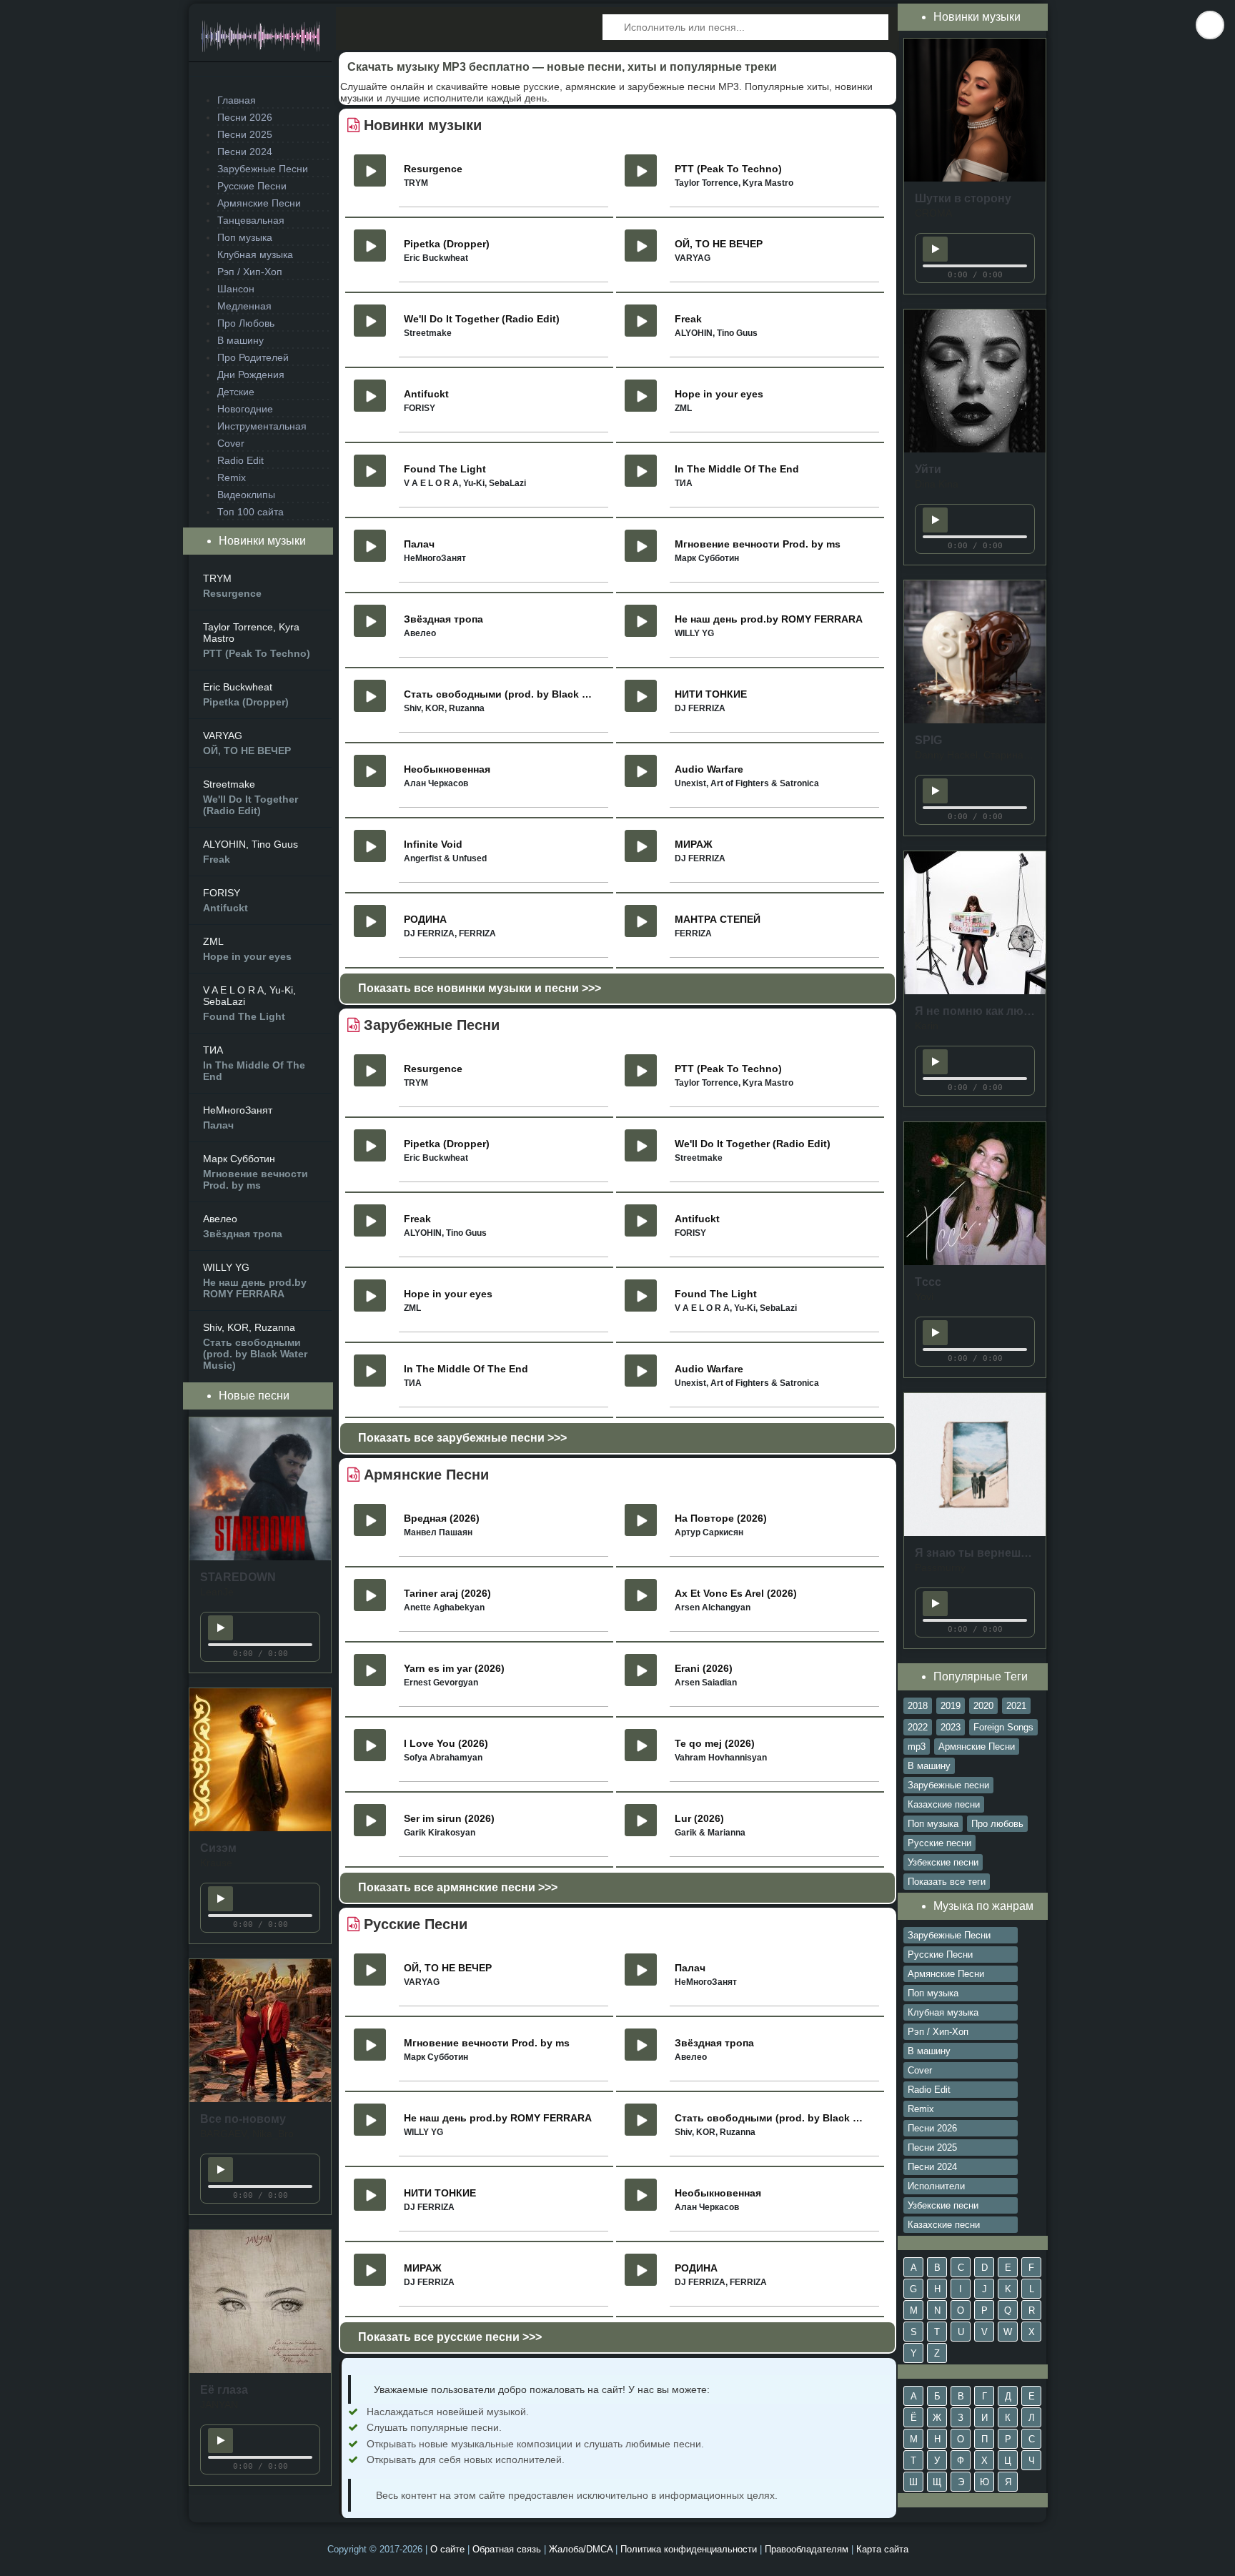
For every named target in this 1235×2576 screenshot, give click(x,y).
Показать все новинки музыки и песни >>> (480, 988)
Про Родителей (253, 357)
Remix (232, 477)
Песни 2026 (245, 117)
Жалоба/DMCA (581, 2549)
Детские (236, 392)
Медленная (244, 306)
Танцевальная (251, 220)
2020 (983, 1706)
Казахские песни (944, 1804)
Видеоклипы (246, 495)
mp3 (917, 1747)
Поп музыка (245, 237)
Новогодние (245, 409)
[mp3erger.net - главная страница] (260, 40)
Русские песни (939, 1843)
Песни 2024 (245, 152)
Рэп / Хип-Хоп (250, 272)
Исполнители (936, 2186)
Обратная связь (507, 2549)
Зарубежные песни (948, 1785)
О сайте (447, 2549)
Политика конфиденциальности (689, 2549)
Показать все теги (947, 1882)
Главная (237, 100)
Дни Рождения (251, 375)
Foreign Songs (1003, 1727)
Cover (231, 443)
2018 (918, 1706)
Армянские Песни (259, 203)
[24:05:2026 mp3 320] (260, 1557)
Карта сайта (882, 2549)
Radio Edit (240, 460)
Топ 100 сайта (251, 512)
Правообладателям (807, 2549)
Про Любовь (246, 323)
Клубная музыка (255, 254)
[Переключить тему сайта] (1210, 25)
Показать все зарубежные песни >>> (462, 1438)
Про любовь (997, 1824)
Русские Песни (252, 186)
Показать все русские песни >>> (450, 2337)
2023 (951, 1727)
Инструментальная (262, 426)
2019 (951, 1706)
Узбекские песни (943, 1862)
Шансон (236, 289)
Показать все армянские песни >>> (458, 1887)
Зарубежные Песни (263, 169)
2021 (1016, 1706)
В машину (240, 340)
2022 (918, 1727)
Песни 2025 (245, 134)
